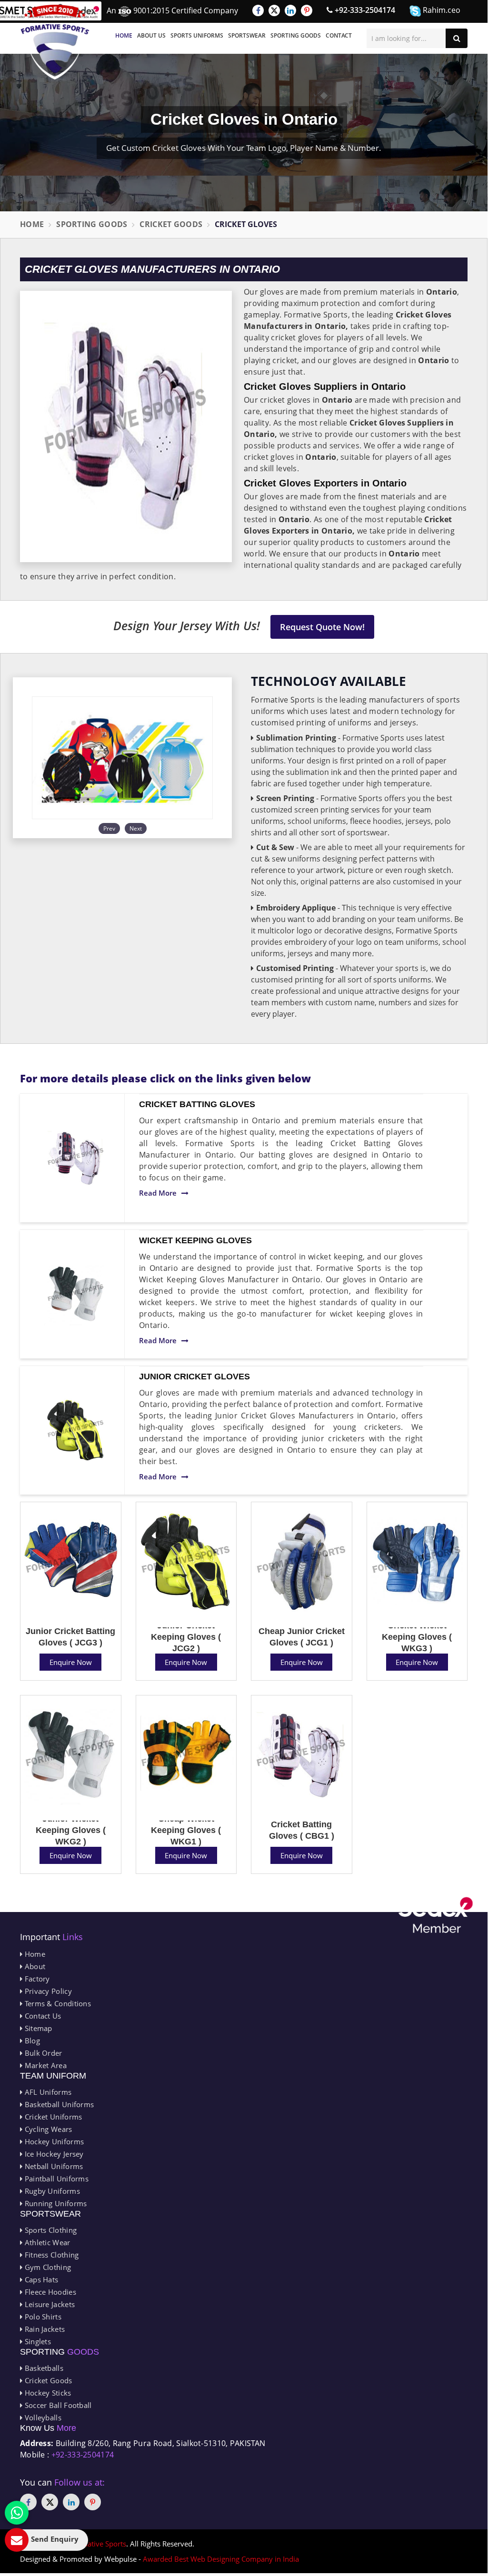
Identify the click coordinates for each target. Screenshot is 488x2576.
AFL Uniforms (47, 2092)
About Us (151, 35)
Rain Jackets (44, 2329)
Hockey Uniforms (53, 2141)
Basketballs (43, 2368)
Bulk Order (42, 2053)
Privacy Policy (47, 1991)
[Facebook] (258, 10)
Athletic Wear (46, 2242)
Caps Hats (40, 2279)
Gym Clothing (47, 2267)
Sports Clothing (50, 2230)
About (34, 1966)
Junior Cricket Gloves (194, 1377)
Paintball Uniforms (55, 2179)
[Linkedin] (290, 10)
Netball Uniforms (53, 2166)
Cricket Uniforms (52, 2117)
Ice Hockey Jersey (53, 2154)
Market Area (45, 2065)
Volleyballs (42, 2417)
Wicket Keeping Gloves (195, 1240)
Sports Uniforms (197, 35)
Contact (339, 35)
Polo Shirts (42, 2317)
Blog (31, 2041)
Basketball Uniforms (58, 2104)
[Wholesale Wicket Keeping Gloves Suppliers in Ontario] (76, 1294)
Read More (158, 1193)
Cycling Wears (47, 2129)
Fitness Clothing (50, 2255)
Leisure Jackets (49, 2304)
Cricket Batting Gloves (197, 1104)
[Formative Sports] (55, 42)
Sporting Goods (296, 35)
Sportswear (247, 35)
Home (124, 35)
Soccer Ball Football (57, 2405)
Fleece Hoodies (49, 2292)
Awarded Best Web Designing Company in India (221, 2559)
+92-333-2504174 (364, 10)
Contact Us (42, 2016)
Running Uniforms (55, 2203)
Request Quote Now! (322, 627)
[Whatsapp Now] (17, 2513)
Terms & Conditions (57, 2003)
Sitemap (37, 2028)
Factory (36, 1979)
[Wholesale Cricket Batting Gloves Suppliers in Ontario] (76, 1158)
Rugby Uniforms (51, 2191)
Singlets (37, 2341)
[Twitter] (274, 10)
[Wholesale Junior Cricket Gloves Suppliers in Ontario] (76, 1430)
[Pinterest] (307, 10)
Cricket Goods (171, 224)
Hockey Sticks (47, 2393)
